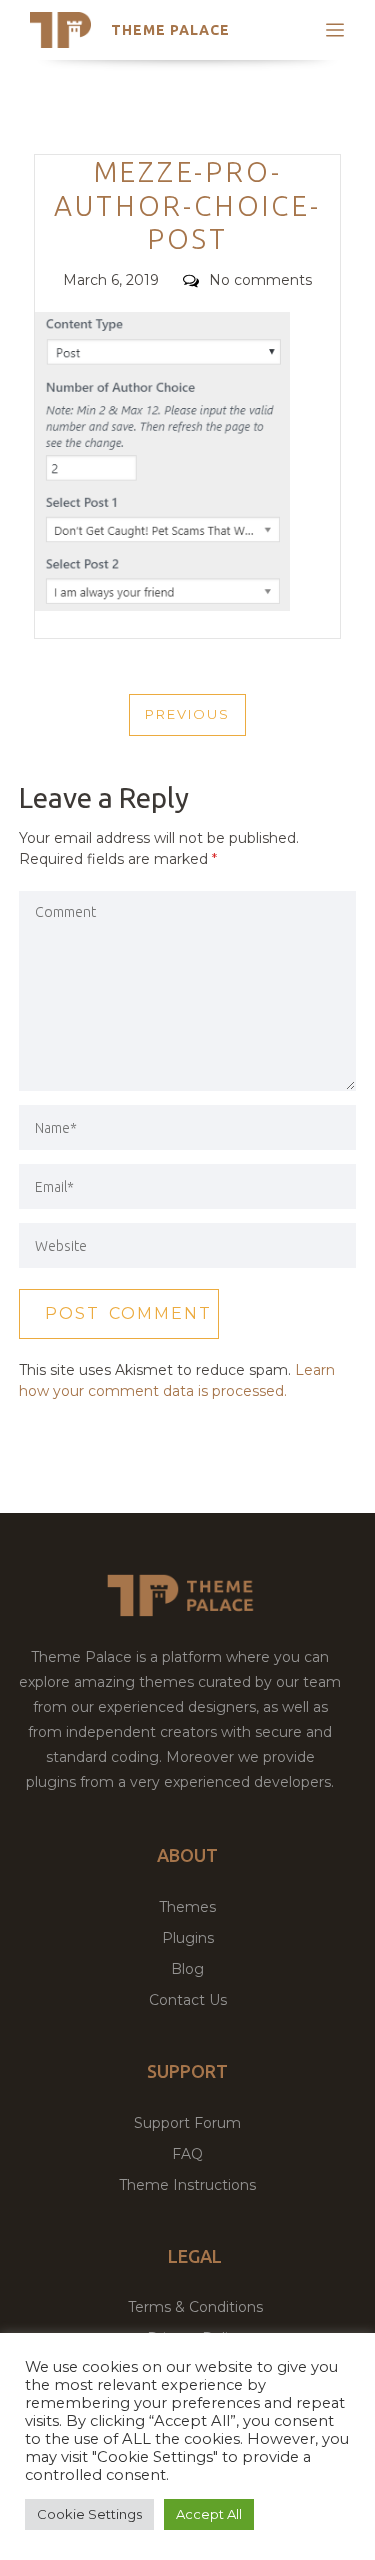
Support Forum (187, 2123)
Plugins (188, 1938)
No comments (260, 280)
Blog (187, 1969)
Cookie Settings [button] (89, 2514)
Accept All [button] (209, 2514)
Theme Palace (170, 30)
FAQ (187, 2154)
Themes (187, 1907)
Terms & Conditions (195, 2307)
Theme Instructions (187, 2185)
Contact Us (188, 2000)
